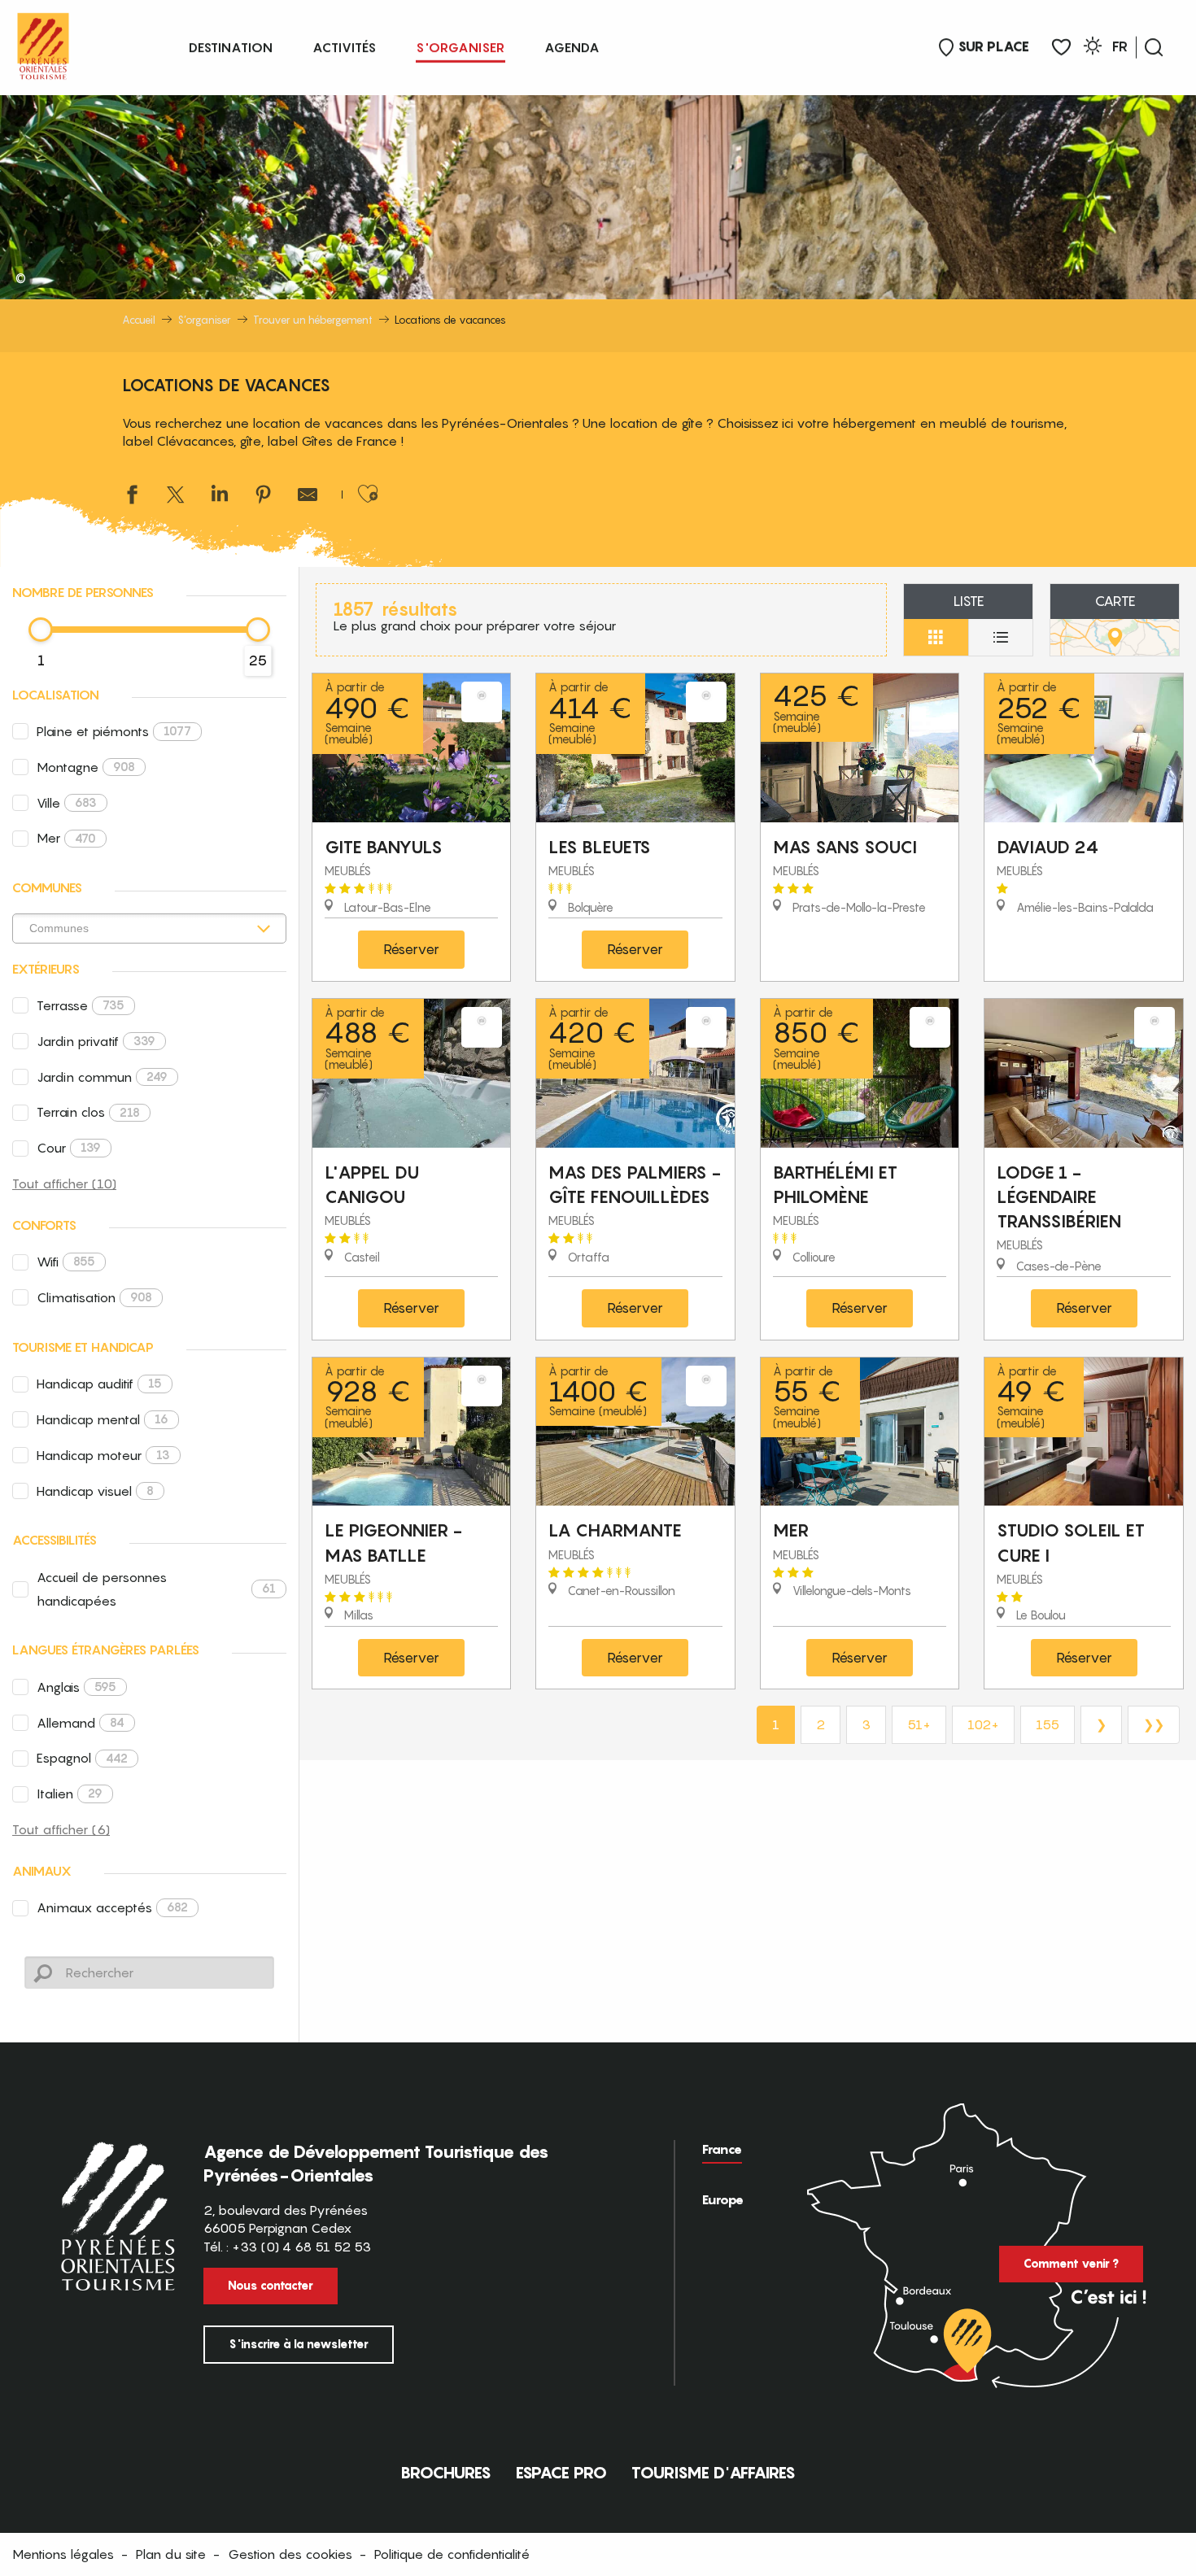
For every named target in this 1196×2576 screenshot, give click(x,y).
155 (1048, 1724)
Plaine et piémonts (114, 731)
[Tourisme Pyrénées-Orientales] (43, 43)
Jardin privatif (96, 1041)
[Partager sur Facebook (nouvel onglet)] (132, 497)
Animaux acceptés (112, 1907)
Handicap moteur (103, 1455)
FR (1120, 46)
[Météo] (1093, 48)
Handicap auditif (99, 1384)
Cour (69, 1148)
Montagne (86, 767)
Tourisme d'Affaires (714, 2473)
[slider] (41, 630)
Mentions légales (63, 2554)
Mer (66, 838)
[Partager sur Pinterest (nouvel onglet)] (264, 497)
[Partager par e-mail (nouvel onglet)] (308, 497)
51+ (919, 1724)
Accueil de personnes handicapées (156, 1589)
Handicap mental (103, 1419)
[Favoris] (1061, 48)
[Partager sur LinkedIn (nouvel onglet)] (220, 497)
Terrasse (81, 1005)
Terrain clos (88, 1112)
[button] (1154, 47)
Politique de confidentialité (452, 2554)
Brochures (446, 2473)
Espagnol (82, 1758)
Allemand (81, 1723)
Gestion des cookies (290, 2554)
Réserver (411, 949)
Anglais (76, 1687)
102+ (983, 1724)
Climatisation (94, 1297)
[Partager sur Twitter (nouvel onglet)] (176, 497)
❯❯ (1154, 1724)
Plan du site (171, 2554)
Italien (70, 1794)
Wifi (66, 1262)
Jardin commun (102, 1077)
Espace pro (561, 2473)
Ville (67, 803)
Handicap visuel (95, 1491)
